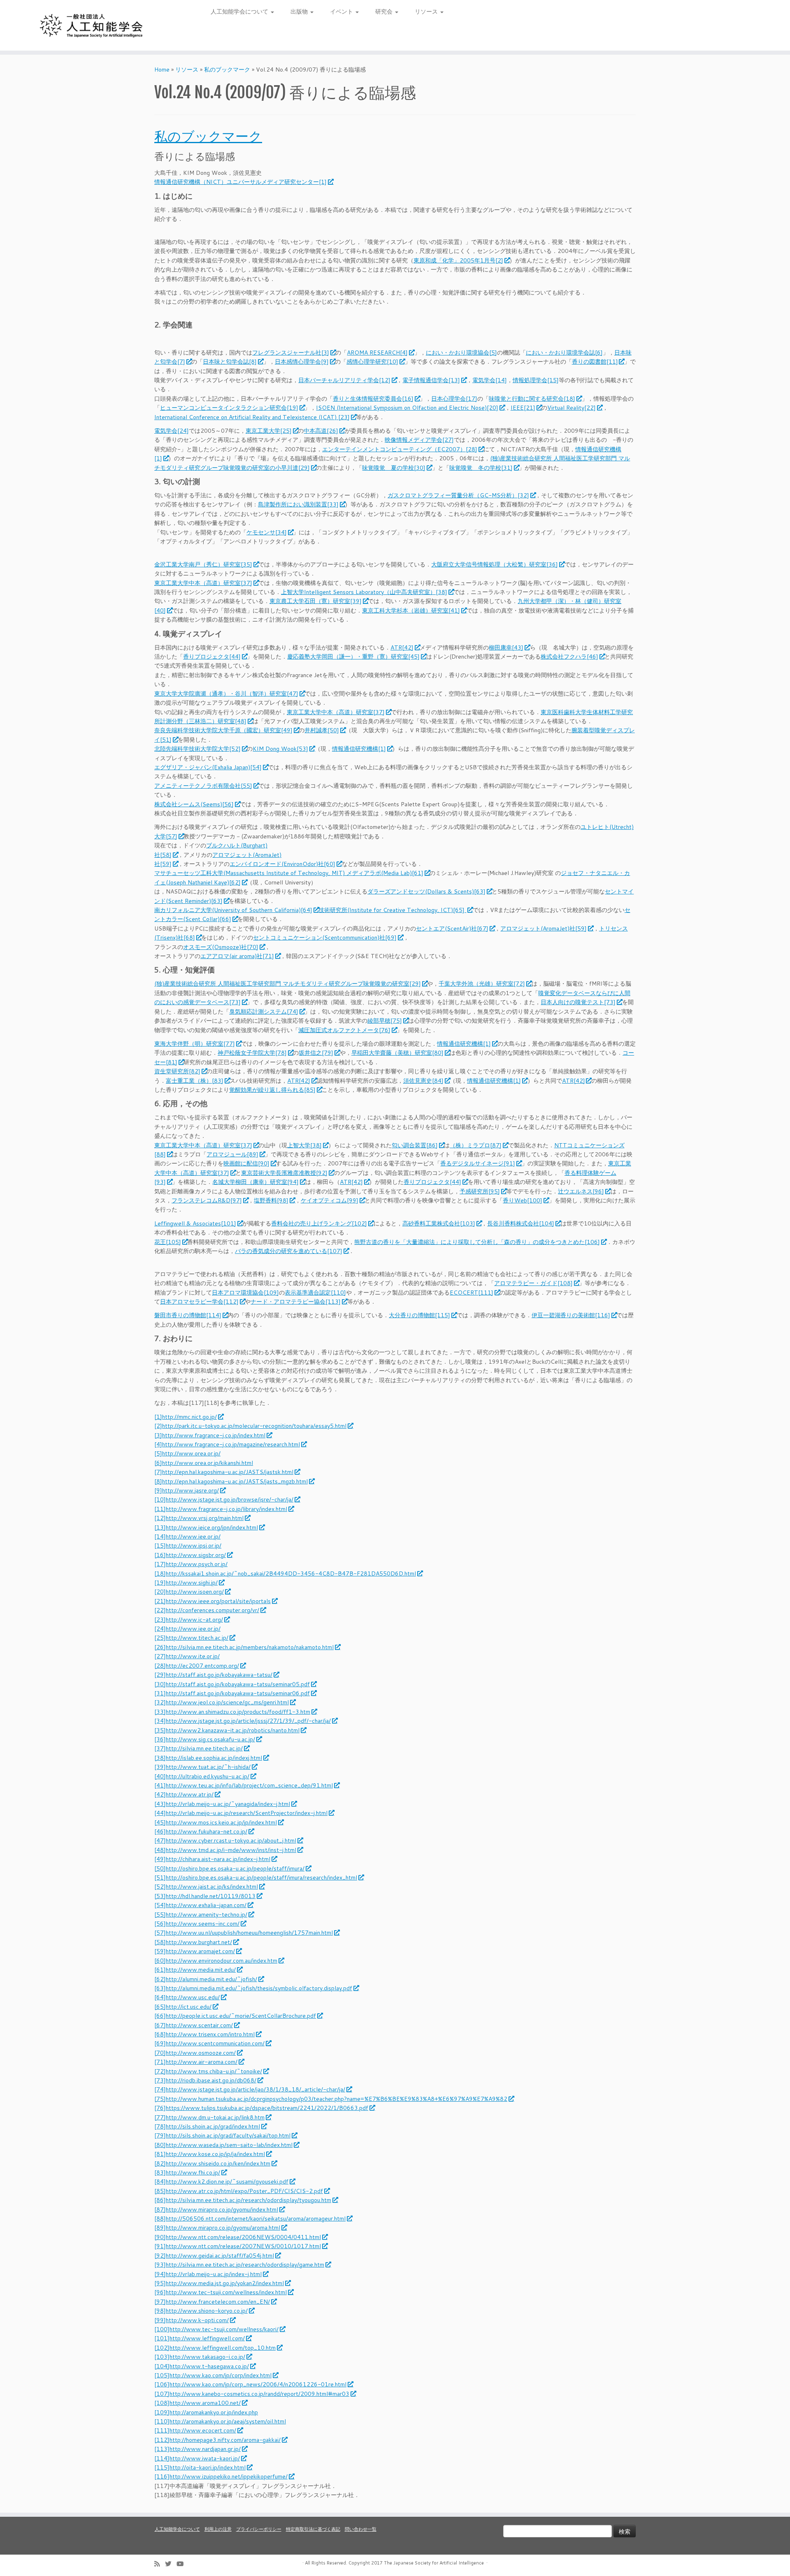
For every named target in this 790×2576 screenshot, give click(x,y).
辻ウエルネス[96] (581, 1191)
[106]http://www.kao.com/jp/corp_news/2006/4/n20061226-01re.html (250, 2384)
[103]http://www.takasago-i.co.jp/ (200, 2357)
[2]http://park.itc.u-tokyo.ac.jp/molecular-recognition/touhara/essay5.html (250, 1426)
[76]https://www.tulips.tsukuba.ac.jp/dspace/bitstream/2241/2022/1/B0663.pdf (261, 2108)
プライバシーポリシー (259, 2529)
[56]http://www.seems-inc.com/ (197, 1924)
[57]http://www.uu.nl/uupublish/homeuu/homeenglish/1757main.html (244, 1933)
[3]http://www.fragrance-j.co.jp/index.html (210, 1435)
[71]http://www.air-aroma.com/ (196, 2062)
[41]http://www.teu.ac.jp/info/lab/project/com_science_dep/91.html (244, 1785)
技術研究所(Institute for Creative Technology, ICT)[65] (392, 910)
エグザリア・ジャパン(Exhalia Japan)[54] (208, 767)
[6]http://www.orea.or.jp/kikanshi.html (204, 1463)
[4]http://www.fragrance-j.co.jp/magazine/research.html (227, 1444)
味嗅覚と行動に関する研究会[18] (532, 399)
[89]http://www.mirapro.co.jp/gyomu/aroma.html (217, 2228)
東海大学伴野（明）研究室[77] (195, 1044)
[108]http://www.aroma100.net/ (197, 2403)
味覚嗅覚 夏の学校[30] (394, 468)
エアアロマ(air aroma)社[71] (237, 956)
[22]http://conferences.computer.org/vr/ (207, 1610)
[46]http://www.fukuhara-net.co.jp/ (201, 1831)
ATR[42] (402, 647)
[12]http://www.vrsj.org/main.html (199, 1518)
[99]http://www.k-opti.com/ (192, 2320)
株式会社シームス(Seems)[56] (194, 804)
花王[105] (168, 1242)
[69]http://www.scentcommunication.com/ (209, 2043)
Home (162, 70)
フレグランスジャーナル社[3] (291, 353)
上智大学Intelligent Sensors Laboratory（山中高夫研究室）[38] (364, 592)
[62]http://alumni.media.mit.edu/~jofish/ (206, 1979)
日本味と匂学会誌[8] (230, 362)
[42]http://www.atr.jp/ (184, 1794)
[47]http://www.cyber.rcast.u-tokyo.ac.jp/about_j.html (225, 1840)
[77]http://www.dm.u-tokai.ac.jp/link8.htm (209, 2117)
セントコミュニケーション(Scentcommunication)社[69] (325, 938)
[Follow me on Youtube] (183, 2564)
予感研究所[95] (480, 1191)
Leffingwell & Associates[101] (195, 1223)
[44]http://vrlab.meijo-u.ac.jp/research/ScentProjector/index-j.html (241, 1813)
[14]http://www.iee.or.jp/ (187, 1536)
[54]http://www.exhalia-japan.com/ (200, 1905)
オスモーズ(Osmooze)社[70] (221, 947)
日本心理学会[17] (454, 399)
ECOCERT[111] (472, 1293)
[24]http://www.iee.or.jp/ (187, 1629)
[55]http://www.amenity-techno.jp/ (201, 1915)
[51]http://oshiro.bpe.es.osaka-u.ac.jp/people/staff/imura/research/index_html (256, 1877)
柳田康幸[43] (506, 647)
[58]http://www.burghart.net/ (193, 1942)
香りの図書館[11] (595, 362)
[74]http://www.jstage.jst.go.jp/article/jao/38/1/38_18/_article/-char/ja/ (250, 2089)
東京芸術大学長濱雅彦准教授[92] (284, 1173)
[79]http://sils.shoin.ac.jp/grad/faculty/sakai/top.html (222, 2135)
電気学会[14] (490, 380)
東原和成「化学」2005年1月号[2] (458, 260)
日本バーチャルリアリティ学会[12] (344, 380)
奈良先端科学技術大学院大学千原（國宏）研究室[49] (223, 730)
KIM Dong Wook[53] (280, 749)
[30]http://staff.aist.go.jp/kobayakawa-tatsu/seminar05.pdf (232, 1684)
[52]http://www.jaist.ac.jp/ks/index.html (206, 1887)
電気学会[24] (172, 431)
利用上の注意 (218, 2529)
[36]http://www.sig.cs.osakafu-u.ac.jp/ (205, 1739)
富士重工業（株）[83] (195, 1081)
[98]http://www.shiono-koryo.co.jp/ (201, 2311)
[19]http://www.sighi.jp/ (186, 1583)
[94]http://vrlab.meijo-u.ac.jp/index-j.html (208, 2274)
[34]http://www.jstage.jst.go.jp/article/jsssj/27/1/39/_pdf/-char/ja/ (243, 1721)
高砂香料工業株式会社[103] (439, 1223)
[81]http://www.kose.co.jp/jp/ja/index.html (210, 2154)
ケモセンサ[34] (267, 532)
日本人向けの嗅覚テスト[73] (578, 1002)
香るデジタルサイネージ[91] (478, 1163)
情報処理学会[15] (536, 380)
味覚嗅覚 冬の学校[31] (481, 468)
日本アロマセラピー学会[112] (199, 1302)
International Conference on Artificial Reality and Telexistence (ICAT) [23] (252, 417)
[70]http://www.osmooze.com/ (195, 2053)
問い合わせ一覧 (361, 2529)
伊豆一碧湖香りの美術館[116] (571, 1315)
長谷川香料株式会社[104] (521, 1223)
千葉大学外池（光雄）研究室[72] (482, 984)
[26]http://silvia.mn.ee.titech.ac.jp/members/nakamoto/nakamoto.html (244, 1647)
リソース (427, 12)
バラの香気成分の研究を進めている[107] (289, 1251)
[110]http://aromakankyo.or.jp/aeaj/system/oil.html (220, 2421)
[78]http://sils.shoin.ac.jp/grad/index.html (207, 2126)
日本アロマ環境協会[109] (245, 1293)
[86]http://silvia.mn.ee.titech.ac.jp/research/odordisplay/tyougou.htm (243, 2200)
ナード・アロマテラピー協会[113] (296, 1302)
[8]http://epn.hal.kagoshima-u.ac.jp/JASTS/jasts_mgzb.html (231, 1481)
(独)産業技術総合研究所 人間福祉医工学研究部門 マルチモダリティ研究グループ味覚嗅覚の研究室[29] (288, 984)
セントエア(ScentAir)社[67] (452, 928)
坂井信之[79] (316, 1053)
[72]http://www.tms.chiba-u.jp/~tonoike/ (208, 2071)
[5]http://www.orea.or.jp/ (187, 1453)
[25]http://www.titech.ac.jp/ (191, 1638)
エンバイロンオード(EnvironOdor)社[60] (282, 864)
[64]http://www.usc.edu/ (187, 1997)
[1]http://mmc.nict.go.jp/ (186, 1417)
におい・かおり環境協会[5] (461, 353)
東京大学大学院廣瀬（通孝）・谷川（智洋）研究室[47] (226, 694)
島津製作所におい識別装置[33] (298, 504)
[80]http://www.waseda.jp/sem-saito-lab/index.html (223, 2145)
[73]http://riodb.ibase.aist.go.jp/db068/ (205, 2080)
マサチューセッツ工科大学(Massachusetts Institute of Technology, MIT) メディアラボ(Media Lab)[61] (289, 873)
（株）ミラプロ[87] (476, 1145)
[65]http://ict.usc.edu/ (183, 2007)
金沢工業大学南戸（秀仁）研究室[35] (203, 564)
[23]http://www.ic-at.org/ (189, 1620)
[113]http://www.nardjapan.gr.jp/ (197, 2449)
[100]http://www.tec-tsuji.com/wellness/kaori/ (216, 2329)
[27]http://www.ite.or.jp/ (187, 1656)
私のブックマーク (227, 70)
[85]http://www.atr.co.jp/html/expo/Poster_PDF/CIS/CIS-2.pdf (239, 2191)
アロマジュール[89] (232, 1154)
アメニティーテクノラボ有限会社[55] (203, 786)
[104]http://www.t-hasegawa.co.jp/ (202, 2366)
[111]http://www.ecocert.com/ (195, 2430)
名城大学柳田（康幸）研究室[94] (256, 1182)
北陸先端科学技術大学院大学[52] (197, 749)
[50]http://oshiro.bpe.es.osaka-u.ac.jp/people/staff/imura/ (229, 1868)
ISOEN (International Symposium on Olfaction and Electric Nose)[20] (407, 408)
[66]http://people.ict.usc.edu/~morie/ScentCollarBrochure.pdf (235, 2016)
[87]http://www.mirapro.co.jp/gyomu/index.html (216, 2209)
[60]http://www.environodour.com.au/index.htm (216, 1961)
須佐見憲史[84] (423, 1081)
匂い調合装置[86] (415, 1145)
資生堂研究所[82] (177, 1071)
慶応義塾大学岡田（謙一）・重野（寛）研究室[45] (353, 657)
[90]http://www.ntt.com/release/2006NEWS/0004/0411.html (238, 2237)
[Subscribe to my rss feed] (160, 2564)
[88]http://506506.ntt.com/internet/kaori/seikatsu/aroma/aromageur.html (250, 2219)
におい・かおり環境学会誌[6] (564, 353)
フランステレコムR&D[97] (207, 1200)
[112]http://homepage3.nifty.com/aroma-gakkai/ (217, 2440)
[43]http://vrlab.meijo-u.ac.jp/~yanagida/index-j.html (222, 1804)
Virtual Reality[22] (572, 408)
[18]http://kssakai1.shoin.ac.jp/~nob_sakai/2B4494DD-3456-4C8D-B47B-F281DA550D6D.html (285, 1573)
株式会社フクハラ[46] (569, 657)
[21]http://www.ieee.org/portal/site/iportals (213, 1601)
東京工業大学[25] (269, 431)
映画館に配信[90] (246, 1163)
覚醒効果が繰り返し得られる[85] (272, 1090)
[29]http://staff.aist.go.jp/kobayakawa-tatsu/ (213, 1675)
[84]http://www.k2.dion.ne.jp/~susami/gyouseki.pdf (221, 2181)
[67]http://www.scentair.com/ (194, 2025)
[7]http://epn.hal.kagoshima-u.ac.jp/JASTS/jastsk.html (224, 1472)
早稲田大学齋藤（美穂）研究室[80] (397, 1053)
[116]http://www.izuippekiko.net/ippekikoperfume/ (221, 2476)
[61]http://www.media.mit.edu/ (195, 1970)
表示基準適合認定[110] (315, 1293)
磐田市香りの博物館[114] (188, 1315)
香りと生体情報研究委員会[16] (373, 399)
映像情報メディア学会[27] (419, 440)
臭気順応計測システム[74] (264, 1012)
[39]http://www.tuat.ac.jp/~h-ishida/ (202, 1767)
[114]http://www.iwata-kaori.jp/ (197, 2458)
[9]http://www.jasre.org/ (187, 1490)
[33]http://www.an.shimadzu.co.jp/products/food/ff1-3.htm (232, 1712)
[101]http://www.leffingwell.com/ (200, 2338)
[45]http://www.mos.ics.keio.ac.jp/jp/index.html (216, 1822)
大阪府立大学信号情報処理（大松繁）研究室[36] (495, 564)
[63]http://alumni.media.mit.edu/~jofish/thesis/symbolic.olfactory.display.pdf (253, 1988)
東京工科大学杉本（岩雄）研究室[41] (411, 610)
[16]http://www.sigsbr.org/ (190, 1555)
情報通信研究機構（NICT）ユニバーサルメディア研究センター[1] (240, 182)
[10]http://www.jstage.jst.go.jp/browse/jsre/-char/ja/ (224, 1499)
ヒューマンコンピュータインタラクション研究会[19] (229, 408)
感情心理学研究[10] (372, 362)
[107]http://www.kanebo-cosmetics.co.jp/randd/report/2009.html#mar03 (252, 2394)
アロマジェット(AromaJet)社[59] (544, 928)
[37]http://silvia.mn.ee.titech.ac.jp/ (199, 1748)
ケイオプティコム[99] (330, 1200)
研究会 (385, 12)
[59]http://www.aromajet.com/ (195, 1951)
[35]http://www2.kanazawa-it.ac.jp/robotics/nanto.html (227, 1730)
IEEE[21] (523, 408)
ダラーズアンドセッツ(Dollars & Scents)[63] (426, 891)
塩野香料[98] (271, 1200)
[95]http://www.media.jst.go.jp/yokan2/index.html (219, 2283)
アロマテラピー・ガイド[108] (533, 1283)
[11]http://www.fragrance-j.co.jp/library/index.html (221, 1509)
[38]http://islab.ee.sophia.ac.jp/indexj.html (208, 1758)
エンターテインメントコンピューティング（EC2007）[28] (400, 449)
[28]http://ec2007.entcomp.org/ (197, 1666)
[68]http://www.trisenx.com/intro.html (204, 2034)
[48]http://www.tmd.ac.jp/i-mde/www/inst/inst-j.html (225, 1850)
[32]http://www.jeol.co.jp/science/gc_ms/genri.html (222, 1702)
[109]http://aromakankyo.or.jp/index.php (206, 2412)
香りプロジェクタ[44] (212, 657)
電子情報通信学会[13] (431, 380)
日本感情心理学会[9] (302, 362)
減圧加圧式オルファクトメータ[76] (344, 1030)
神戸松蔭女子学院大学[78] (252, 1053)
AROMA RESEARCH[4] (377, 353)
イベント (342, 12)
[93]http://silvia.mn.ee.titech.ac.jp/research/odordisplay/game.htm (239, 2265)
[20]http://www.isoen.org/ (189, 1592)
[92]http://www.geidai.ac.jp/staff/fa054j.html (214, 2256)
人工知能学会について (240, 12)
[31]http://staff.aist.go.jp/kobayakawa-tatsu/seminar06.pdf (232, 1693)
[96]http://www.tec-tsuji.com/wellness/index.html (221, 2292)
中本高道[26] (321, 431)
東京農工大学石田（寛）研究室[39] (316, 601)
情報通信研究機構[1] (359, 749)
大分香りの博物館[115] (419, 1315)
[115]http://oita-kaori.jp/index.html (200, 2467)
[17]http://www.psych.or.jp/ (191, 1564)
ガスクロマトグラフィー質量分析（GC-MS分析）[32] (458, 495)
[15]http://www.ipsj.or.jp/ (188, 1546)
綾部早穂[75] (385, 1021)
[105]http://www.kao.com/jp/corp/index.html (213, 2375)
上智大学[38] (304, 1145)
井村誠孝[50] (322, 730)
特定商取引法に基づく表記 (313, 2529)
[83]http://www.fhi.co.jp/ (187, 2172)
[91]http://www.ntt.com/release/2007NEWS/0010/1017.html (238, 2246)
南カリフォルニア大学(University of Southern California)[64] (233, 910)
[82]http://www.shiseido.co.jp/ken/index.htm (212, 2163)
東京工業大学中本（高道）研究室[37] (203, 583)
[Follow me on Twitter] (171, 2564)
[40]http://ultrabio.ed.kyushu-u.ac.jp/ (202, 1776)
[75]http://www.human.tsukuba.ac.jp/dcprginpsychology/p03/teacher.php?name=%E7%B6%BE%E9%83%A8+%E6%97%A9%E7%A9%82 (331, 2099)
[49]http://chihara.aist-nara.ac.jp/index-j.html (212, 1859)
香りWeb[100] (523, 1200)
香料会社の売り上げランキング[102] (319, 1223)
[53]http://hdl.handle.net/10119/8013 (205, 1896)
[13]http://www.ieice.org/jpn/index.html (206, 1527)
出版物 (300, 12)
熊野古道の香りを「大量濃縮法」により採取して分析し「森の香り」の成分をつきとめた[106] (477, 1242)
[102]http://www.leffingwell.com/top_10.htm (215, 2348)
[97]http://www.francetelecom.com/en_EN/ (212, 2302)
